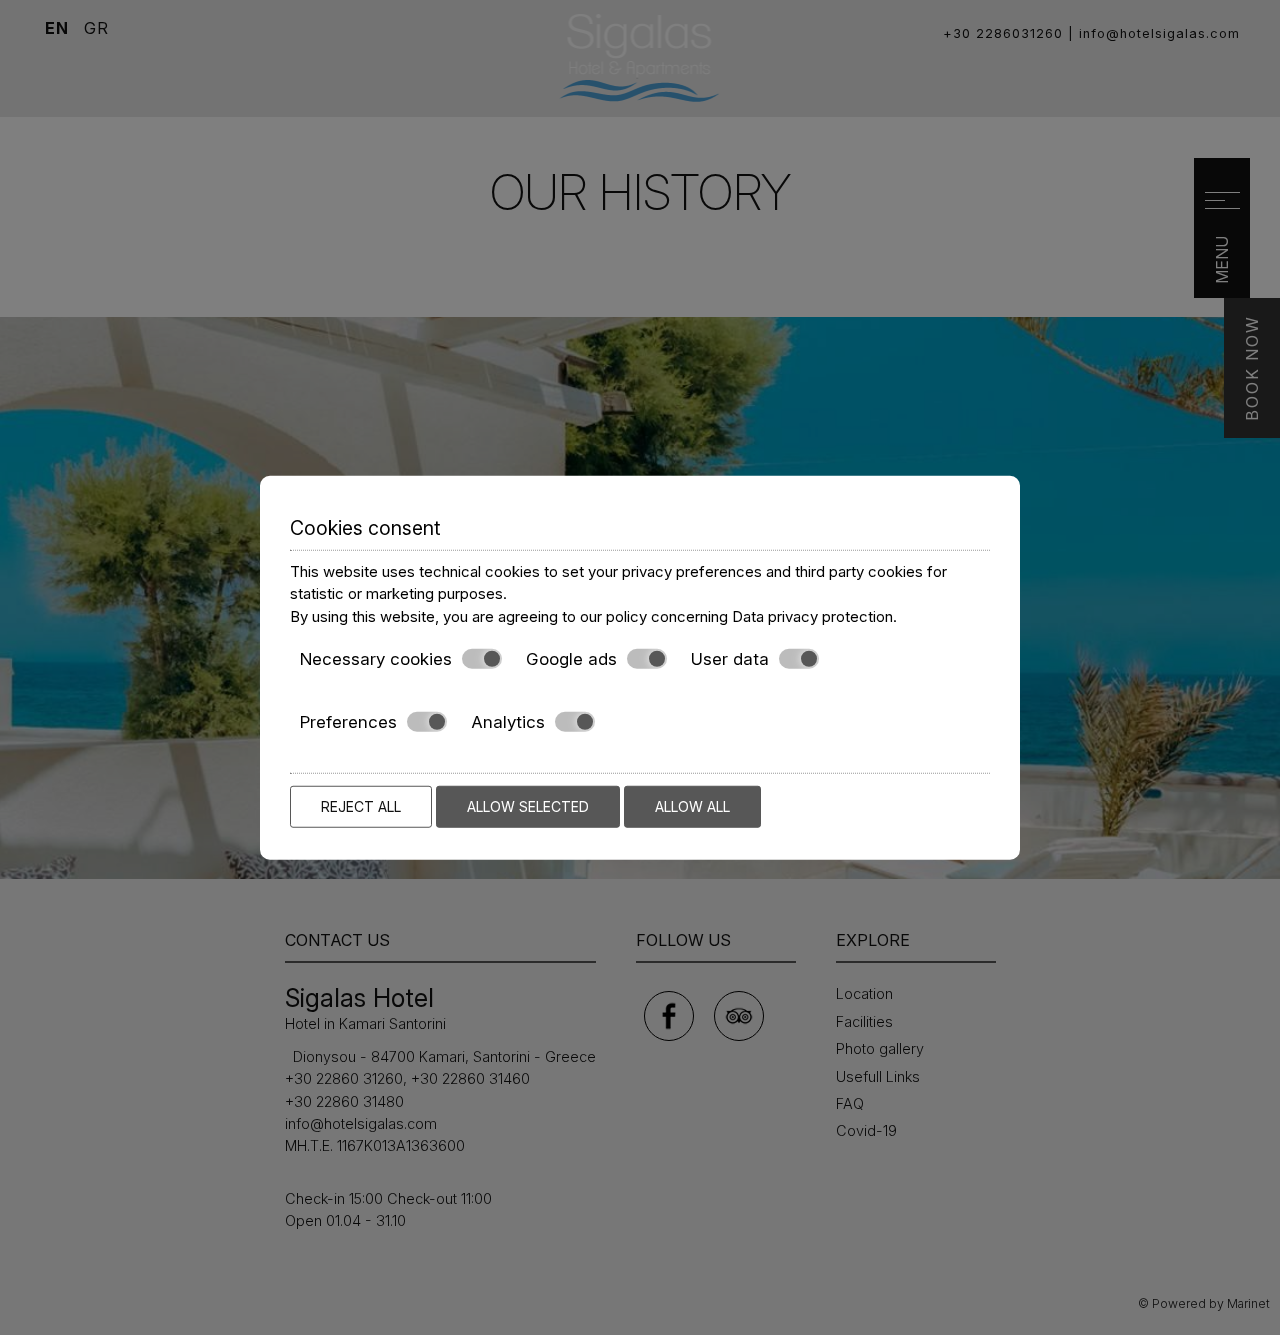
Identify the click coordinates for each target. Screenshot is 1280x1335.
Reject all (361, 806)
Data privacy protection (812, 615)
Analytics (508, 721)
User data (730, 659)
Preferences (348, 721)
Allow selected (528, 806)
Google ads (571, 659)
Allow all (692, 806)
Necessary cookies (376, 659)
